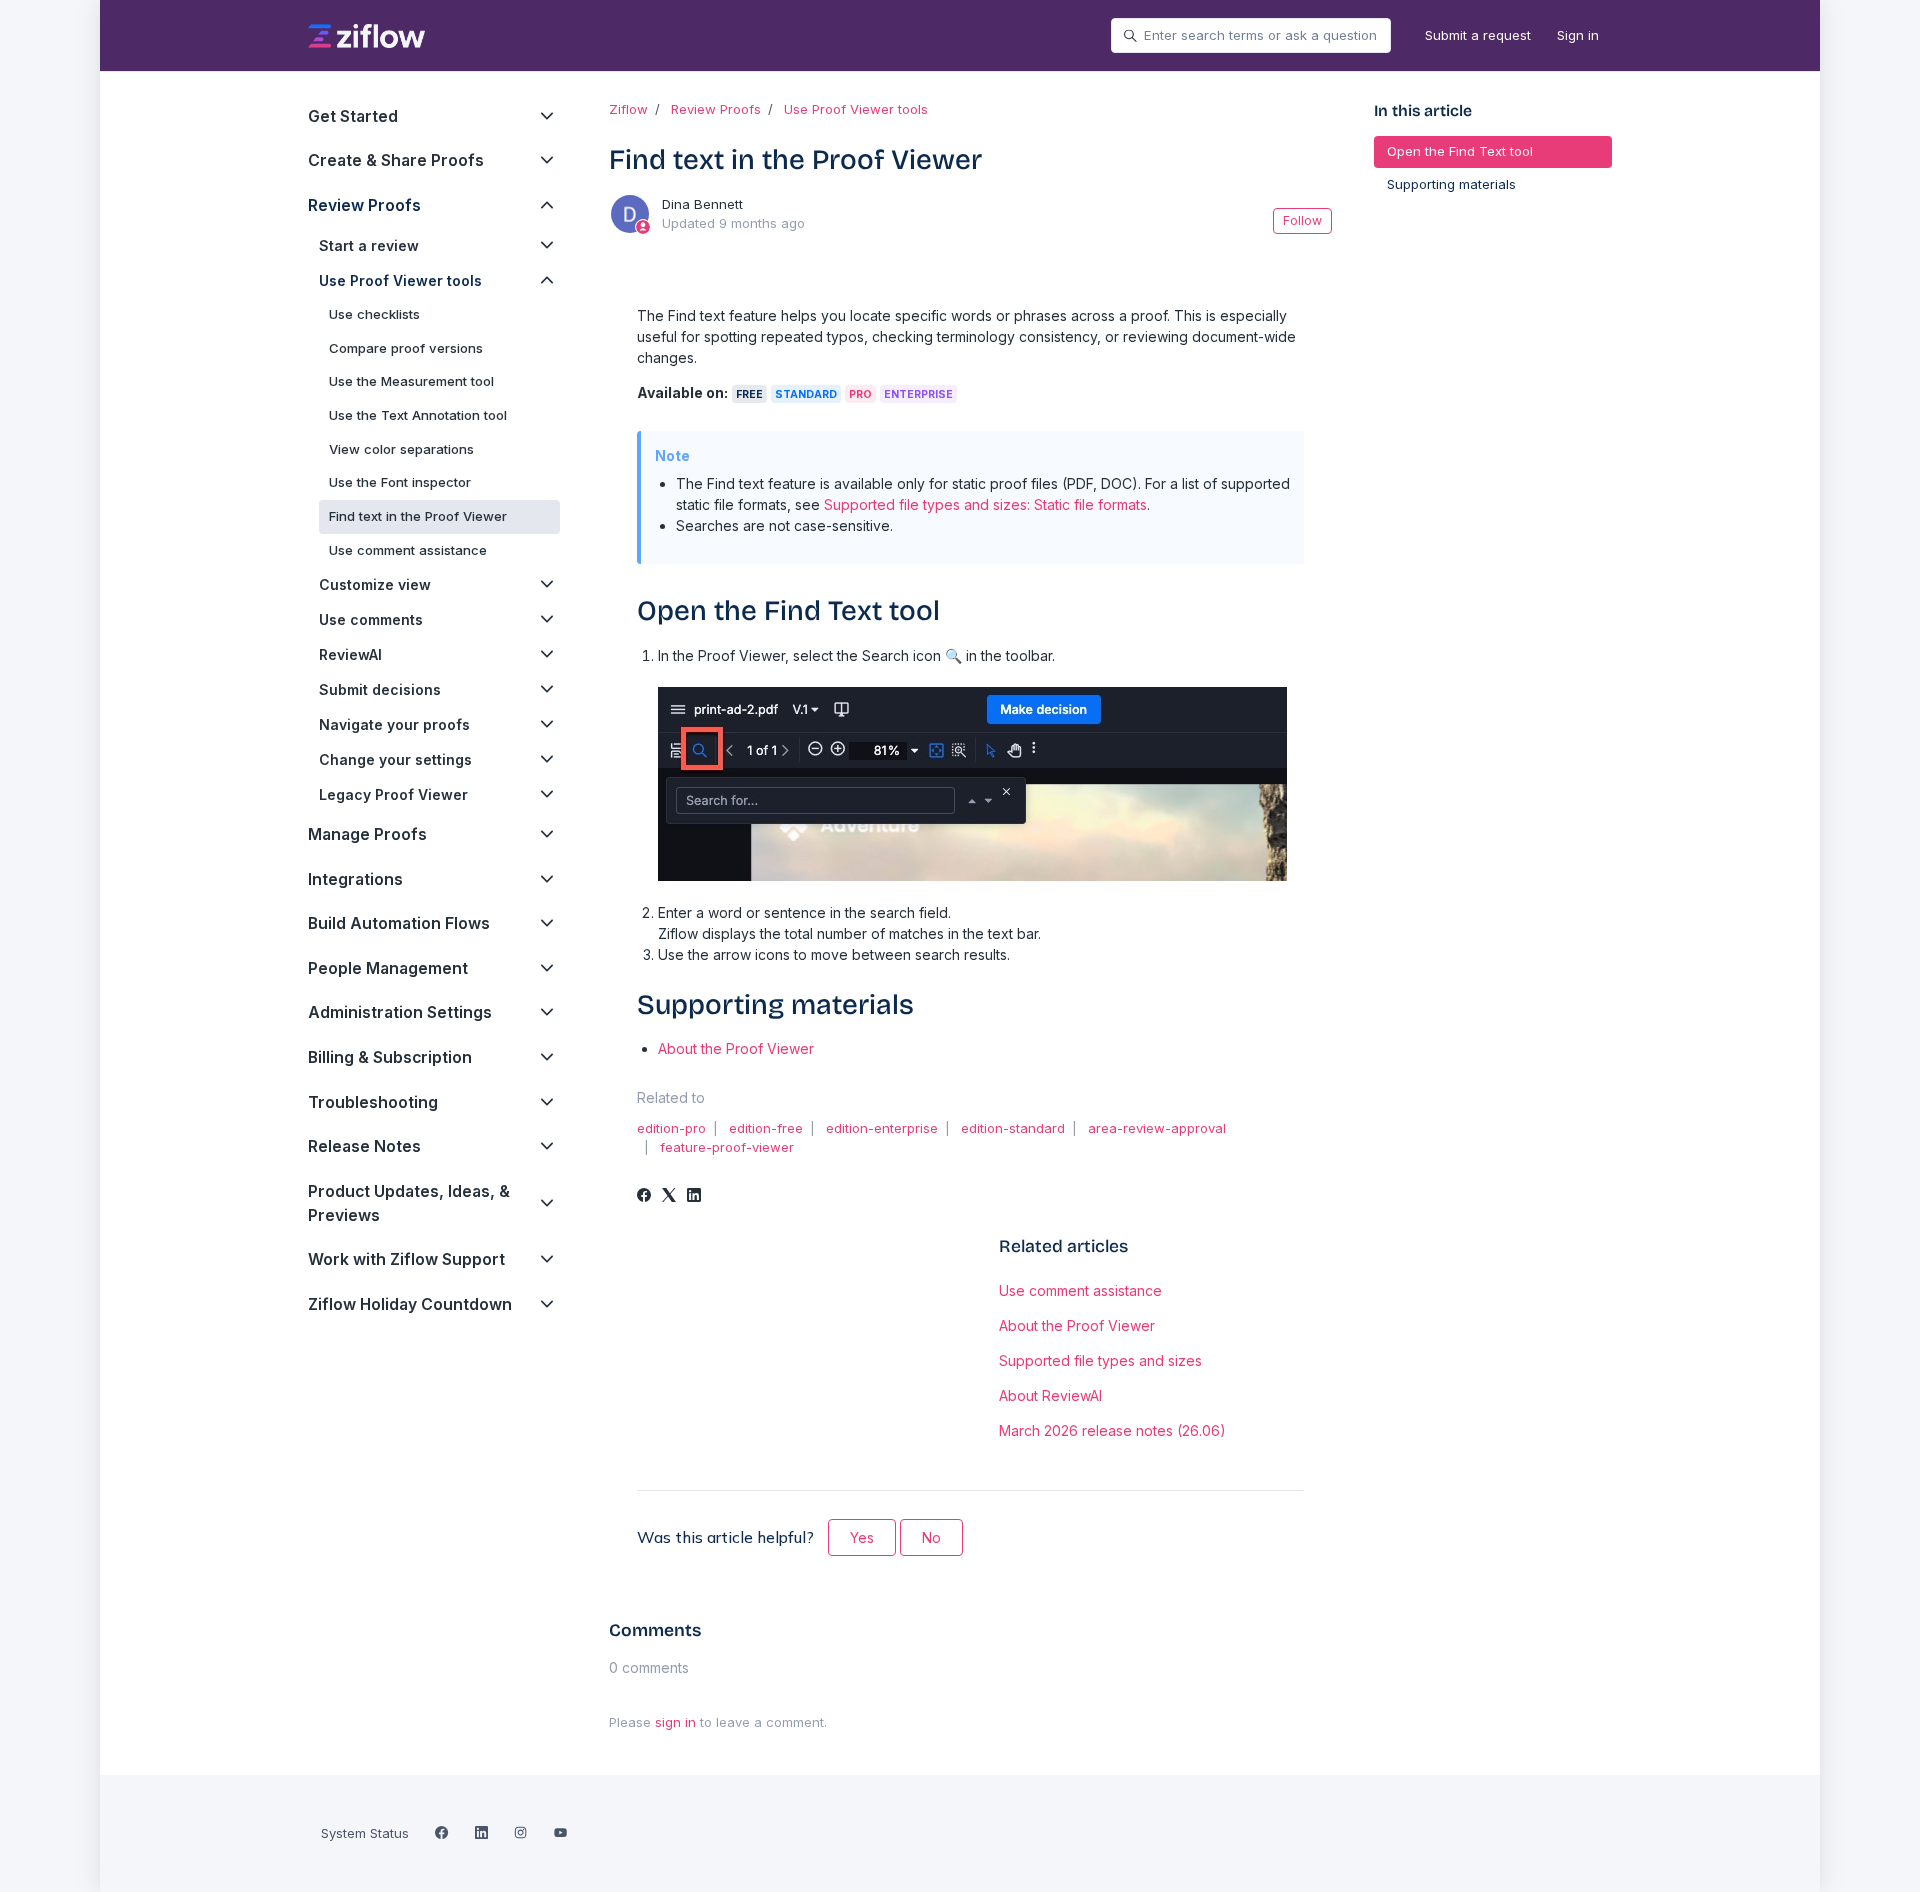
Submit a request (1478, 35)
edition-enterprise (882, 1128)
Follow (1302, 220)
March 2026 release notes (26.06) (1112, 1430)
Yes (862, 1537)
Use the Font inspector (400, 482)
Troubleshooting (373, 1102)
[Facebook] (644, 1196)
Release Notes (364, 1146)
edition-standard (1013, 1128)
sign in (675, 1722)
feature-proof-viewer (727, 1147)
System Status (365, 1833)
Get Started (353, 116)
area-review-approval (1157, 1128)
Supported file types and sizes (1100, 1360)
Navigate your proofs (394, 724)
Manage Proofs (367, 834)
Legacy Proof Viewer (393, 794)
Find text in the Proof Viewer (418, 516)
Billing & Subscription (390, 1057)
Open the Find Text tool (1460, 151)
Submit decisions (380, 689)
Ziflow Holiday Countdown (410, 1304)
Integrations (355, 879)
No (931, 1537)
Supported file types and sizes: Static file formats (985, 504)
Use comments (371, 619)
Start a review (369, 245)
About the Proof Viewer (736, 1048)
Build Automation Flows (399, 923)
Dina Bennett (702, 204)
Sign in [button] (1578, 35)
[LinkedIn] (694, 1196)
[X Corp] (669, 1196)
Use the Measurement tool (411, 381)
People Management (388, 968)
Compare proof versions (406, 348)
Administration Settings (400, 1012)
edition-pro (671, 1128)
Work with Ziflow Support (406, 1259)
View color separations (401, 449)
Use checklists (374, 314)
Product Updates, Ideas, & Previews (409, 1203)
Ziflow (628, 109)
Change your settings (395, 759)
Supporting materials (1451, 184)
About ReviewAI (1050, 1395)
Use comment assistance (1080, 1290)
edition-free (766, 1128)
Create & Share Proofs (396, 160)
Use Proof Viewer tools (856, 109)
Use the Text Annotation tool (418, 415)
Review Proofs (716, 109)
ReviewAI (350, 654)
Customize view (375, 584)
